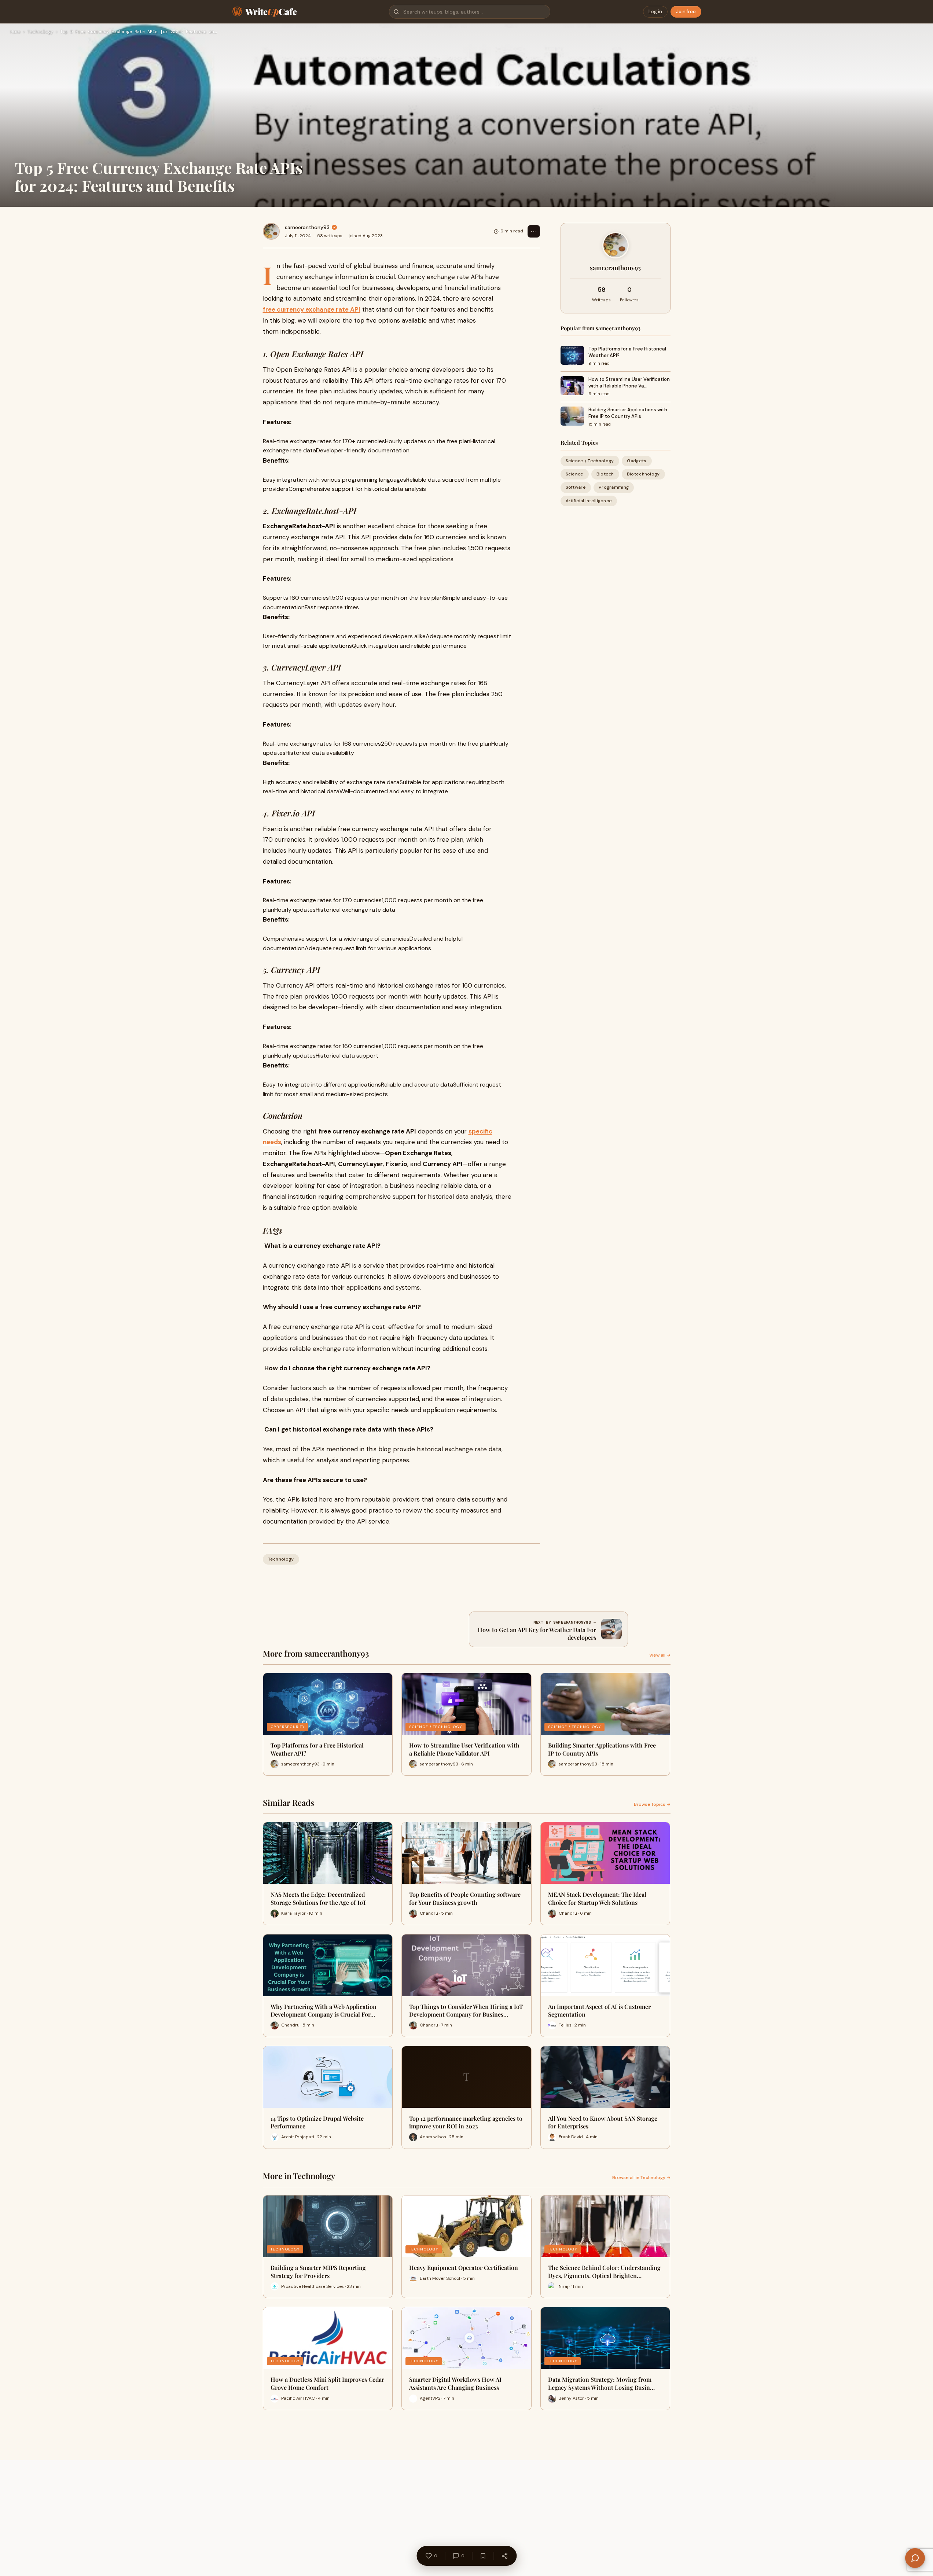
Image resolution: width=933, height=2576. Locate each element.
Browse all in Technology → (641, 2178)
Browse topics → (652, 1804)
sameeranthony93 (307, 227)
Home (15, 32)
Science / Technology (590, 461)
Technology (40, 32)
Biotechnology (643, 474)
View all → (660, 1655)
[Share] (504, 2556)
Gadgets (637, 461)
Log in (655, 12)
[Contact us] (915, 2558)
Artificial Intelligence (589, 500)
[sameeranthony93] (271, 231)
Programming (614, 487)
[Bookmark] (483, 2556)
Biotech (605, 474)
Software (576, 487)
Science (575, 474)
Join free (686, 12)
